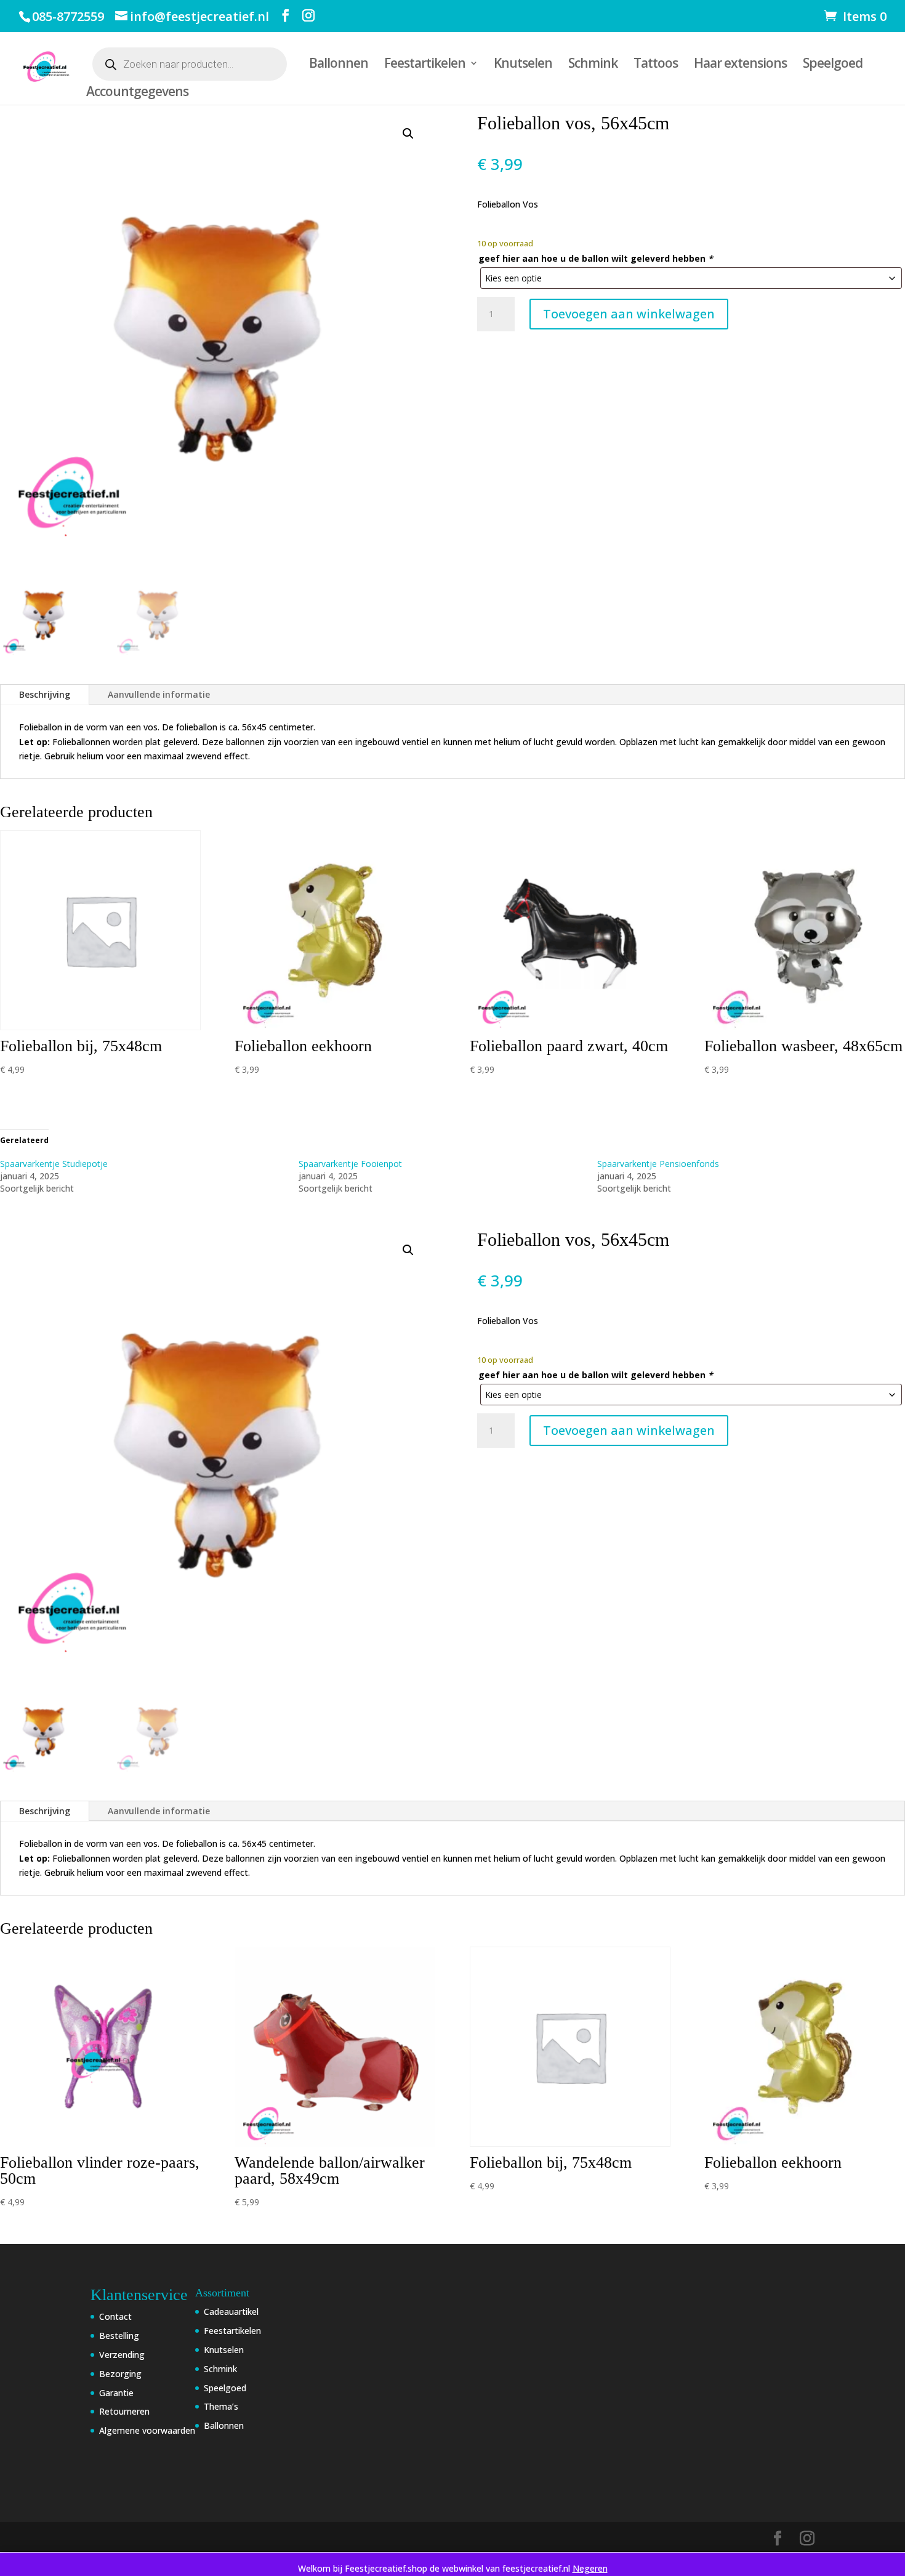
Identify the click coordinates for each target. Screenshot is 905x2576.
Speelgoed (833, 65)
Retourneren (124, 2411)
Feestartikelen (425, 65)
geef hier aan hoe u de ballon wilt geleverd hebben (596, 258)
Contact (115, 2316)
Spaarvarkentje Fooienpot (350, 1164)
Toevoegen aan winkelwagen (629, 314)
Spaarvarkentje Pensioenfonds (658, 1164)
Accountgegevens (137, 93)
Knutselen (523, 65)
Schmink (593, 65)
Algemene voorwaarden (147, 2430)
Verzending (122, 2355)
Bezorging (120, 2374)
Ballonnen (339, 65)
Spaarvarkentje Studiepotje (54, 1164)
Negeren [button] (590, 2568)
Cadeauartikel (231, 2312)
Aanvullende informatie (159, 694)
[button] (408, 134)
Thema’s (221, 2406)
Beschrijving (45, 694)
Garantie (116, 2393)
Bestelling (119, 2336)
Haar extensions (740, 65)
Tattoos (656, 65)
